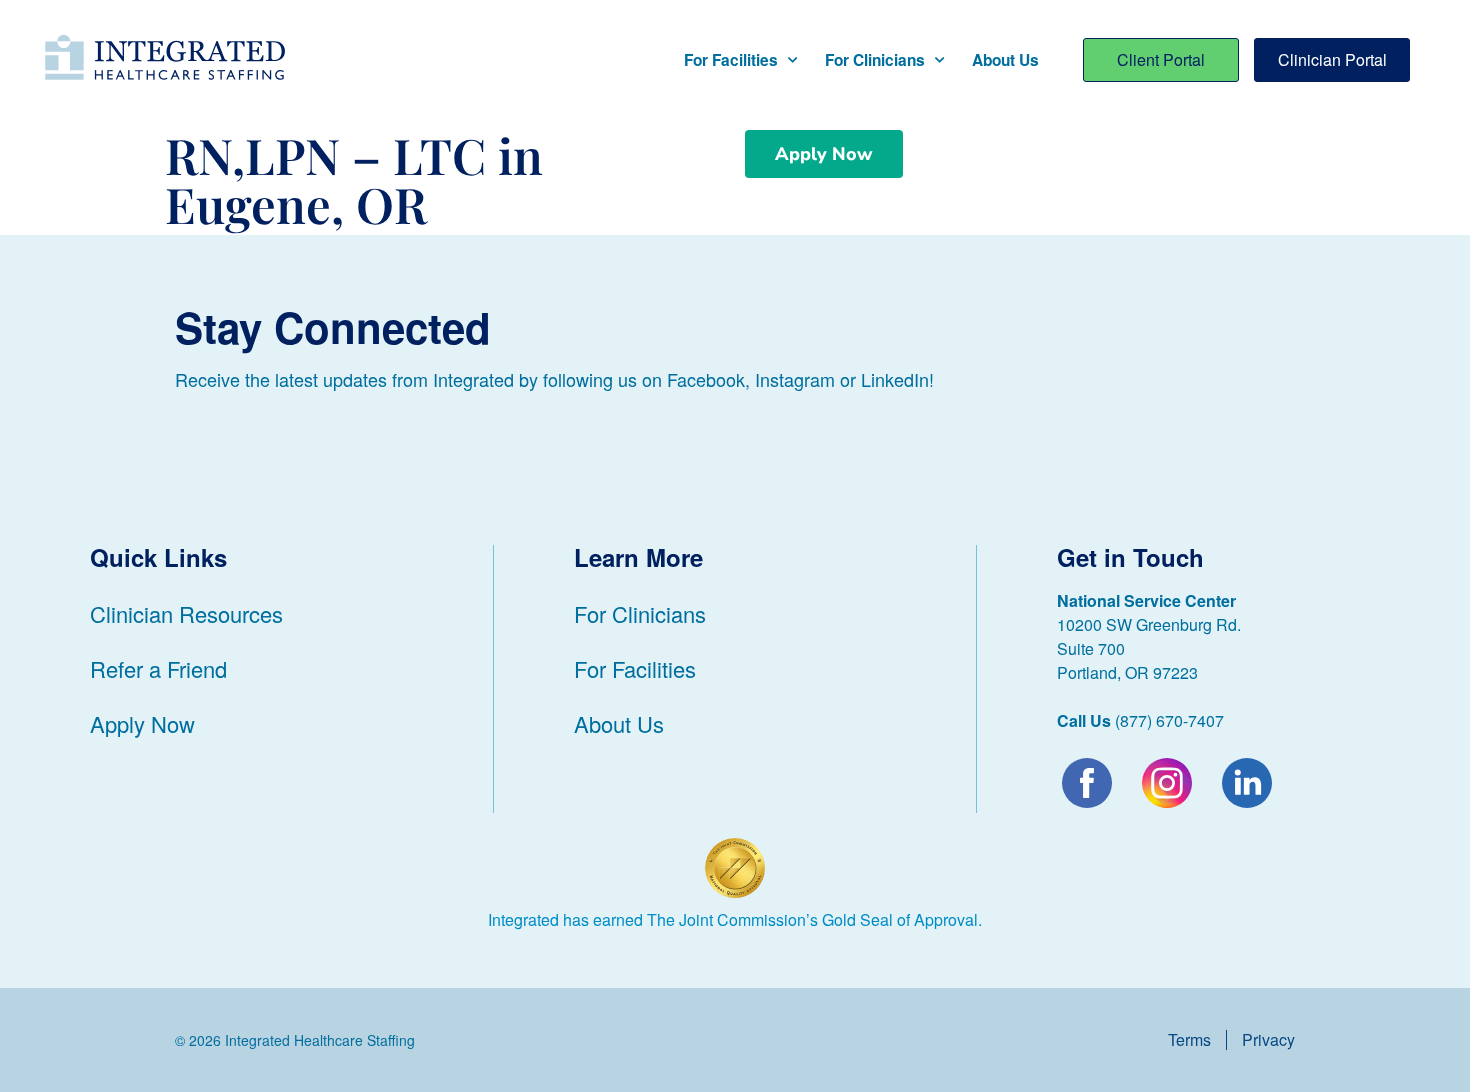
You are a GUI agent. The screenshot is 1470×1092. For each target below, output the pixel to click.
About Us (1005, 60)
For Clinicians (875, 60)
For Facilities (731, 60)
